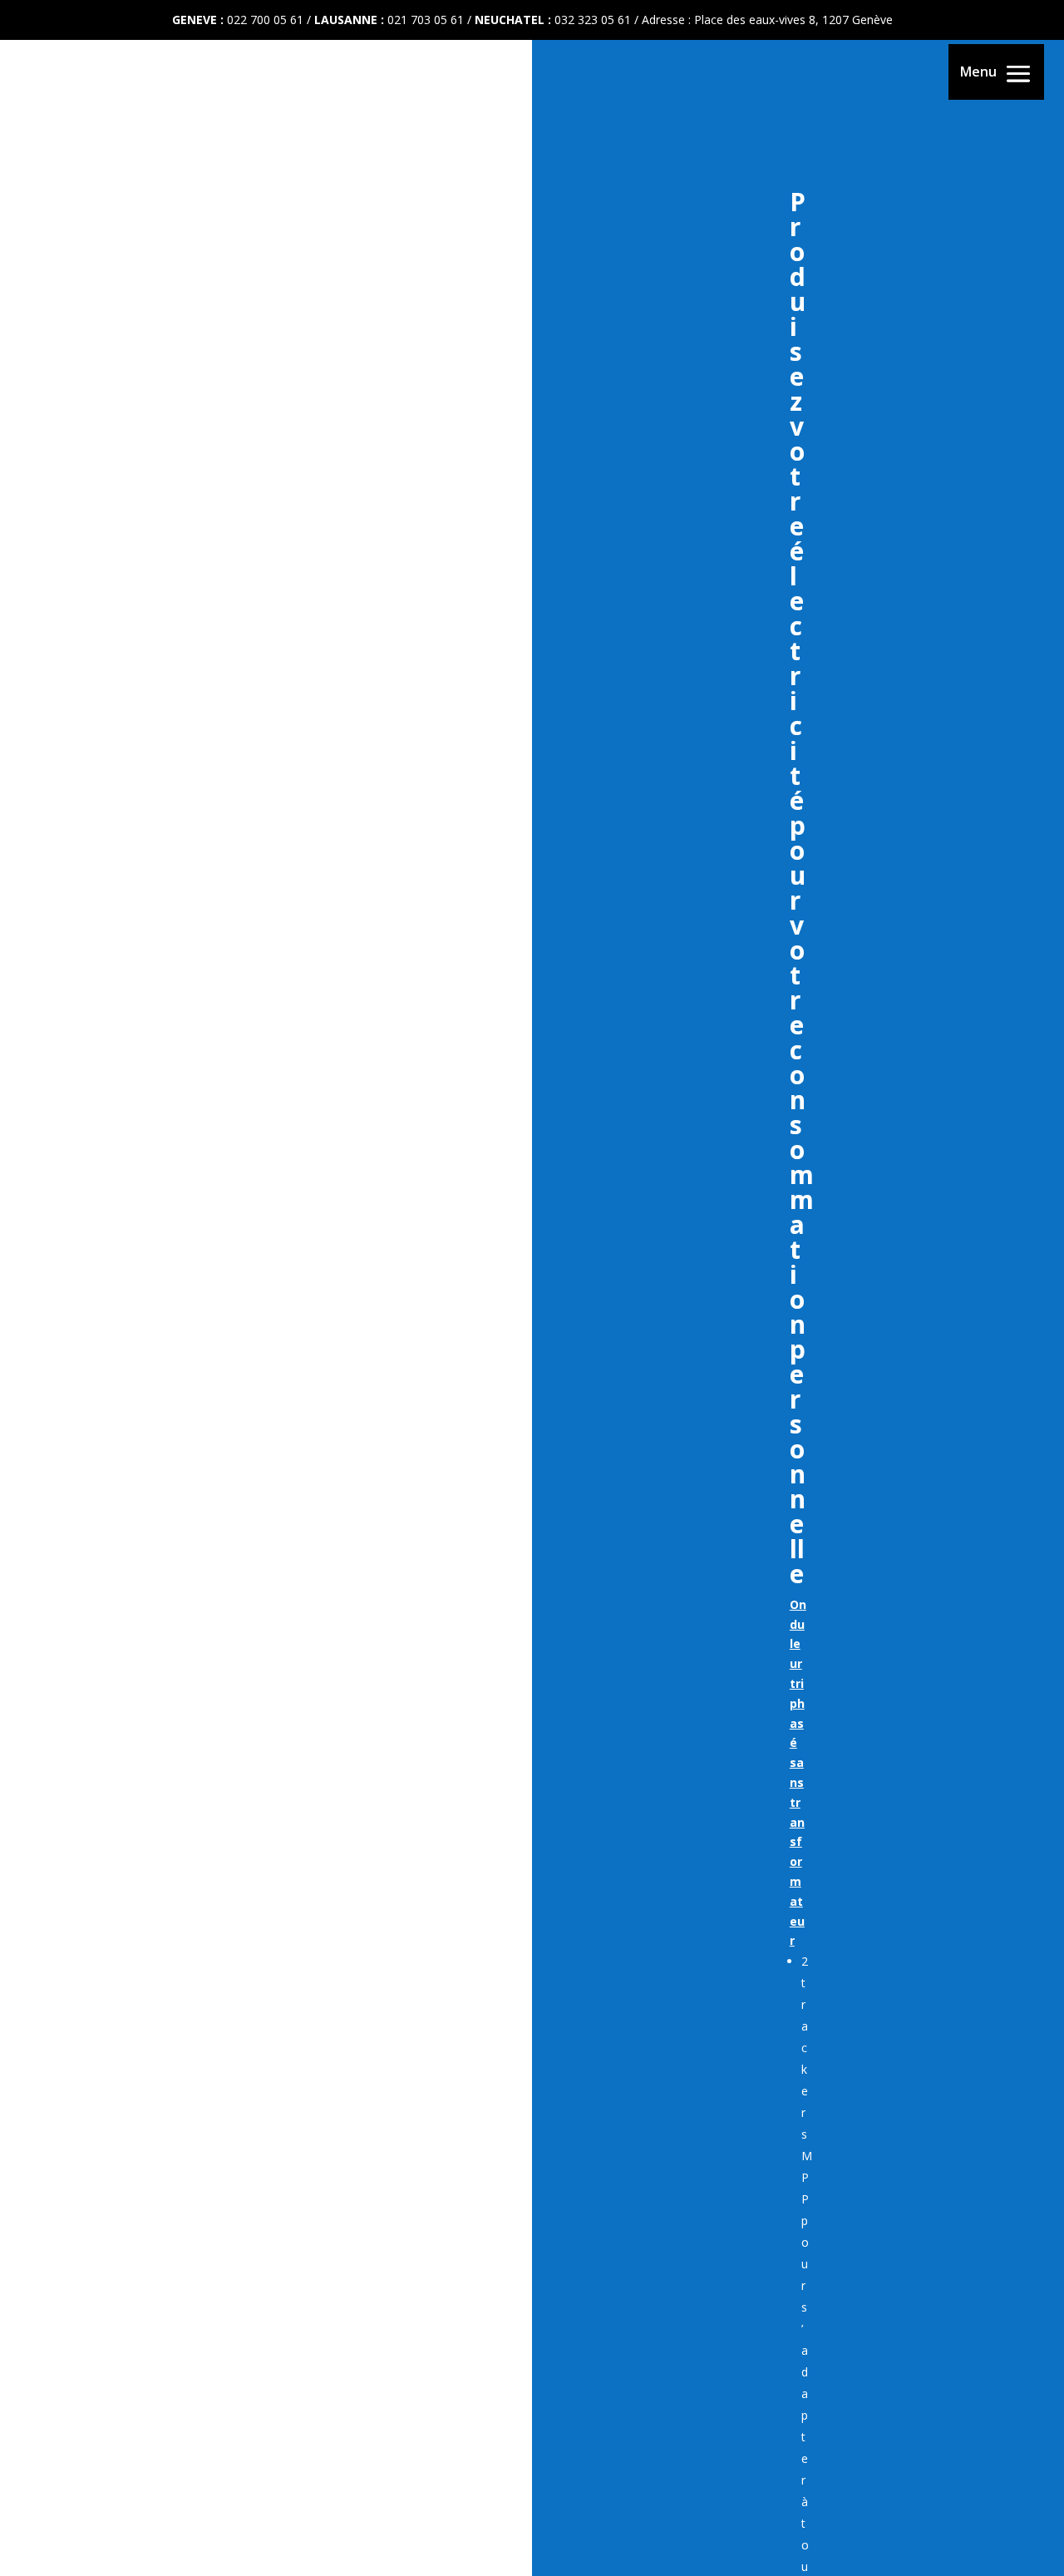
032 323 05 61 (593, 20)
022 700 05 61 (265, 20)
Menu (978, 72)
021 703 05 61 (426, 20)
